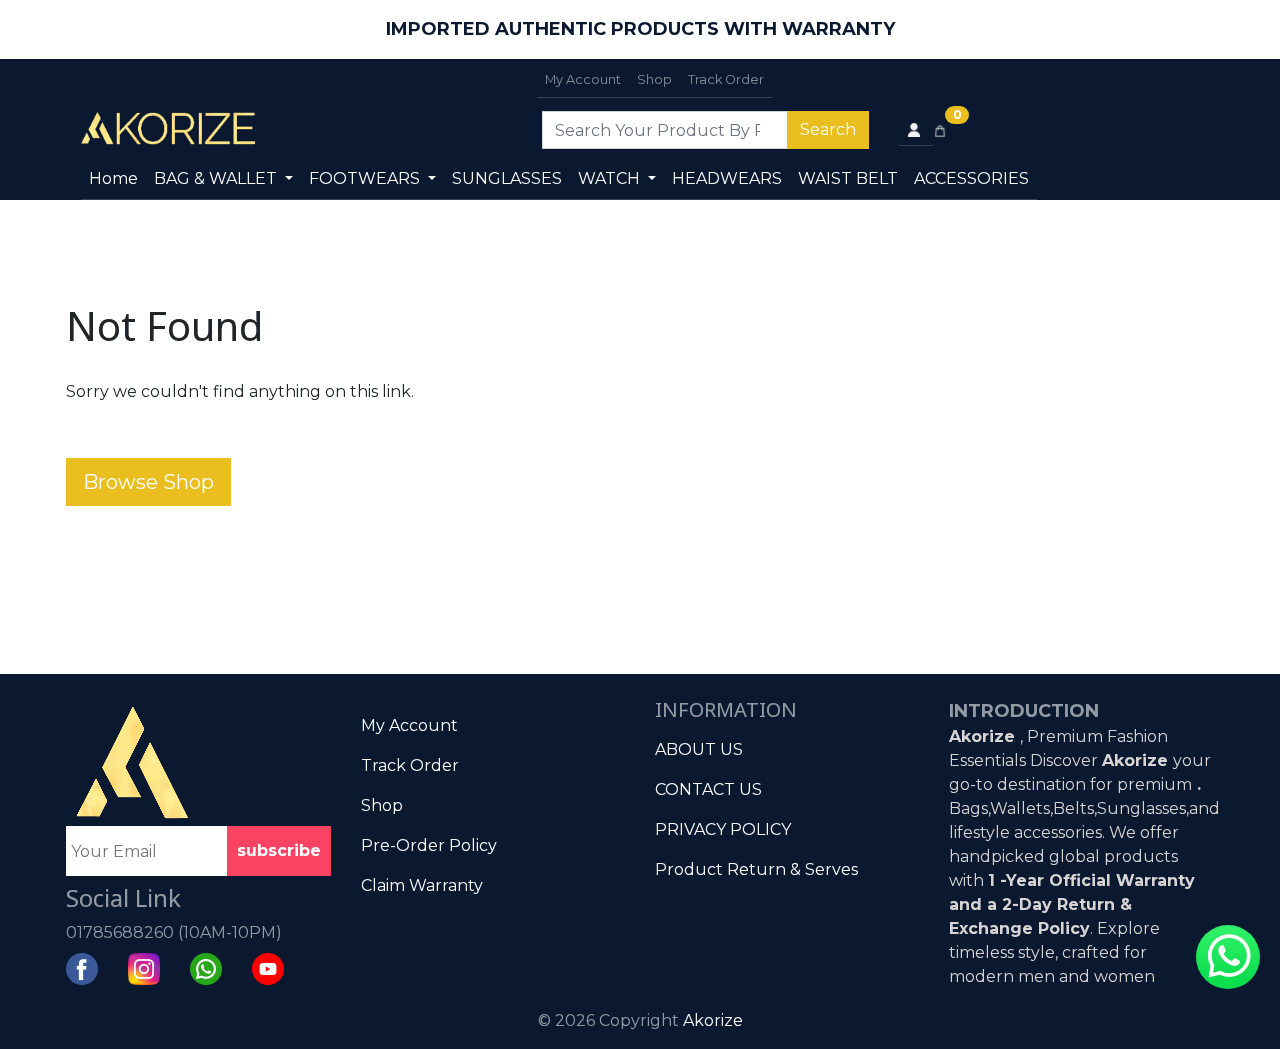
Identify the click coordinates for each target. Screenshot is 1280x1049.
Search (828, 129)
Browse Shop (148, 482)
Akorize (713, 1020)
